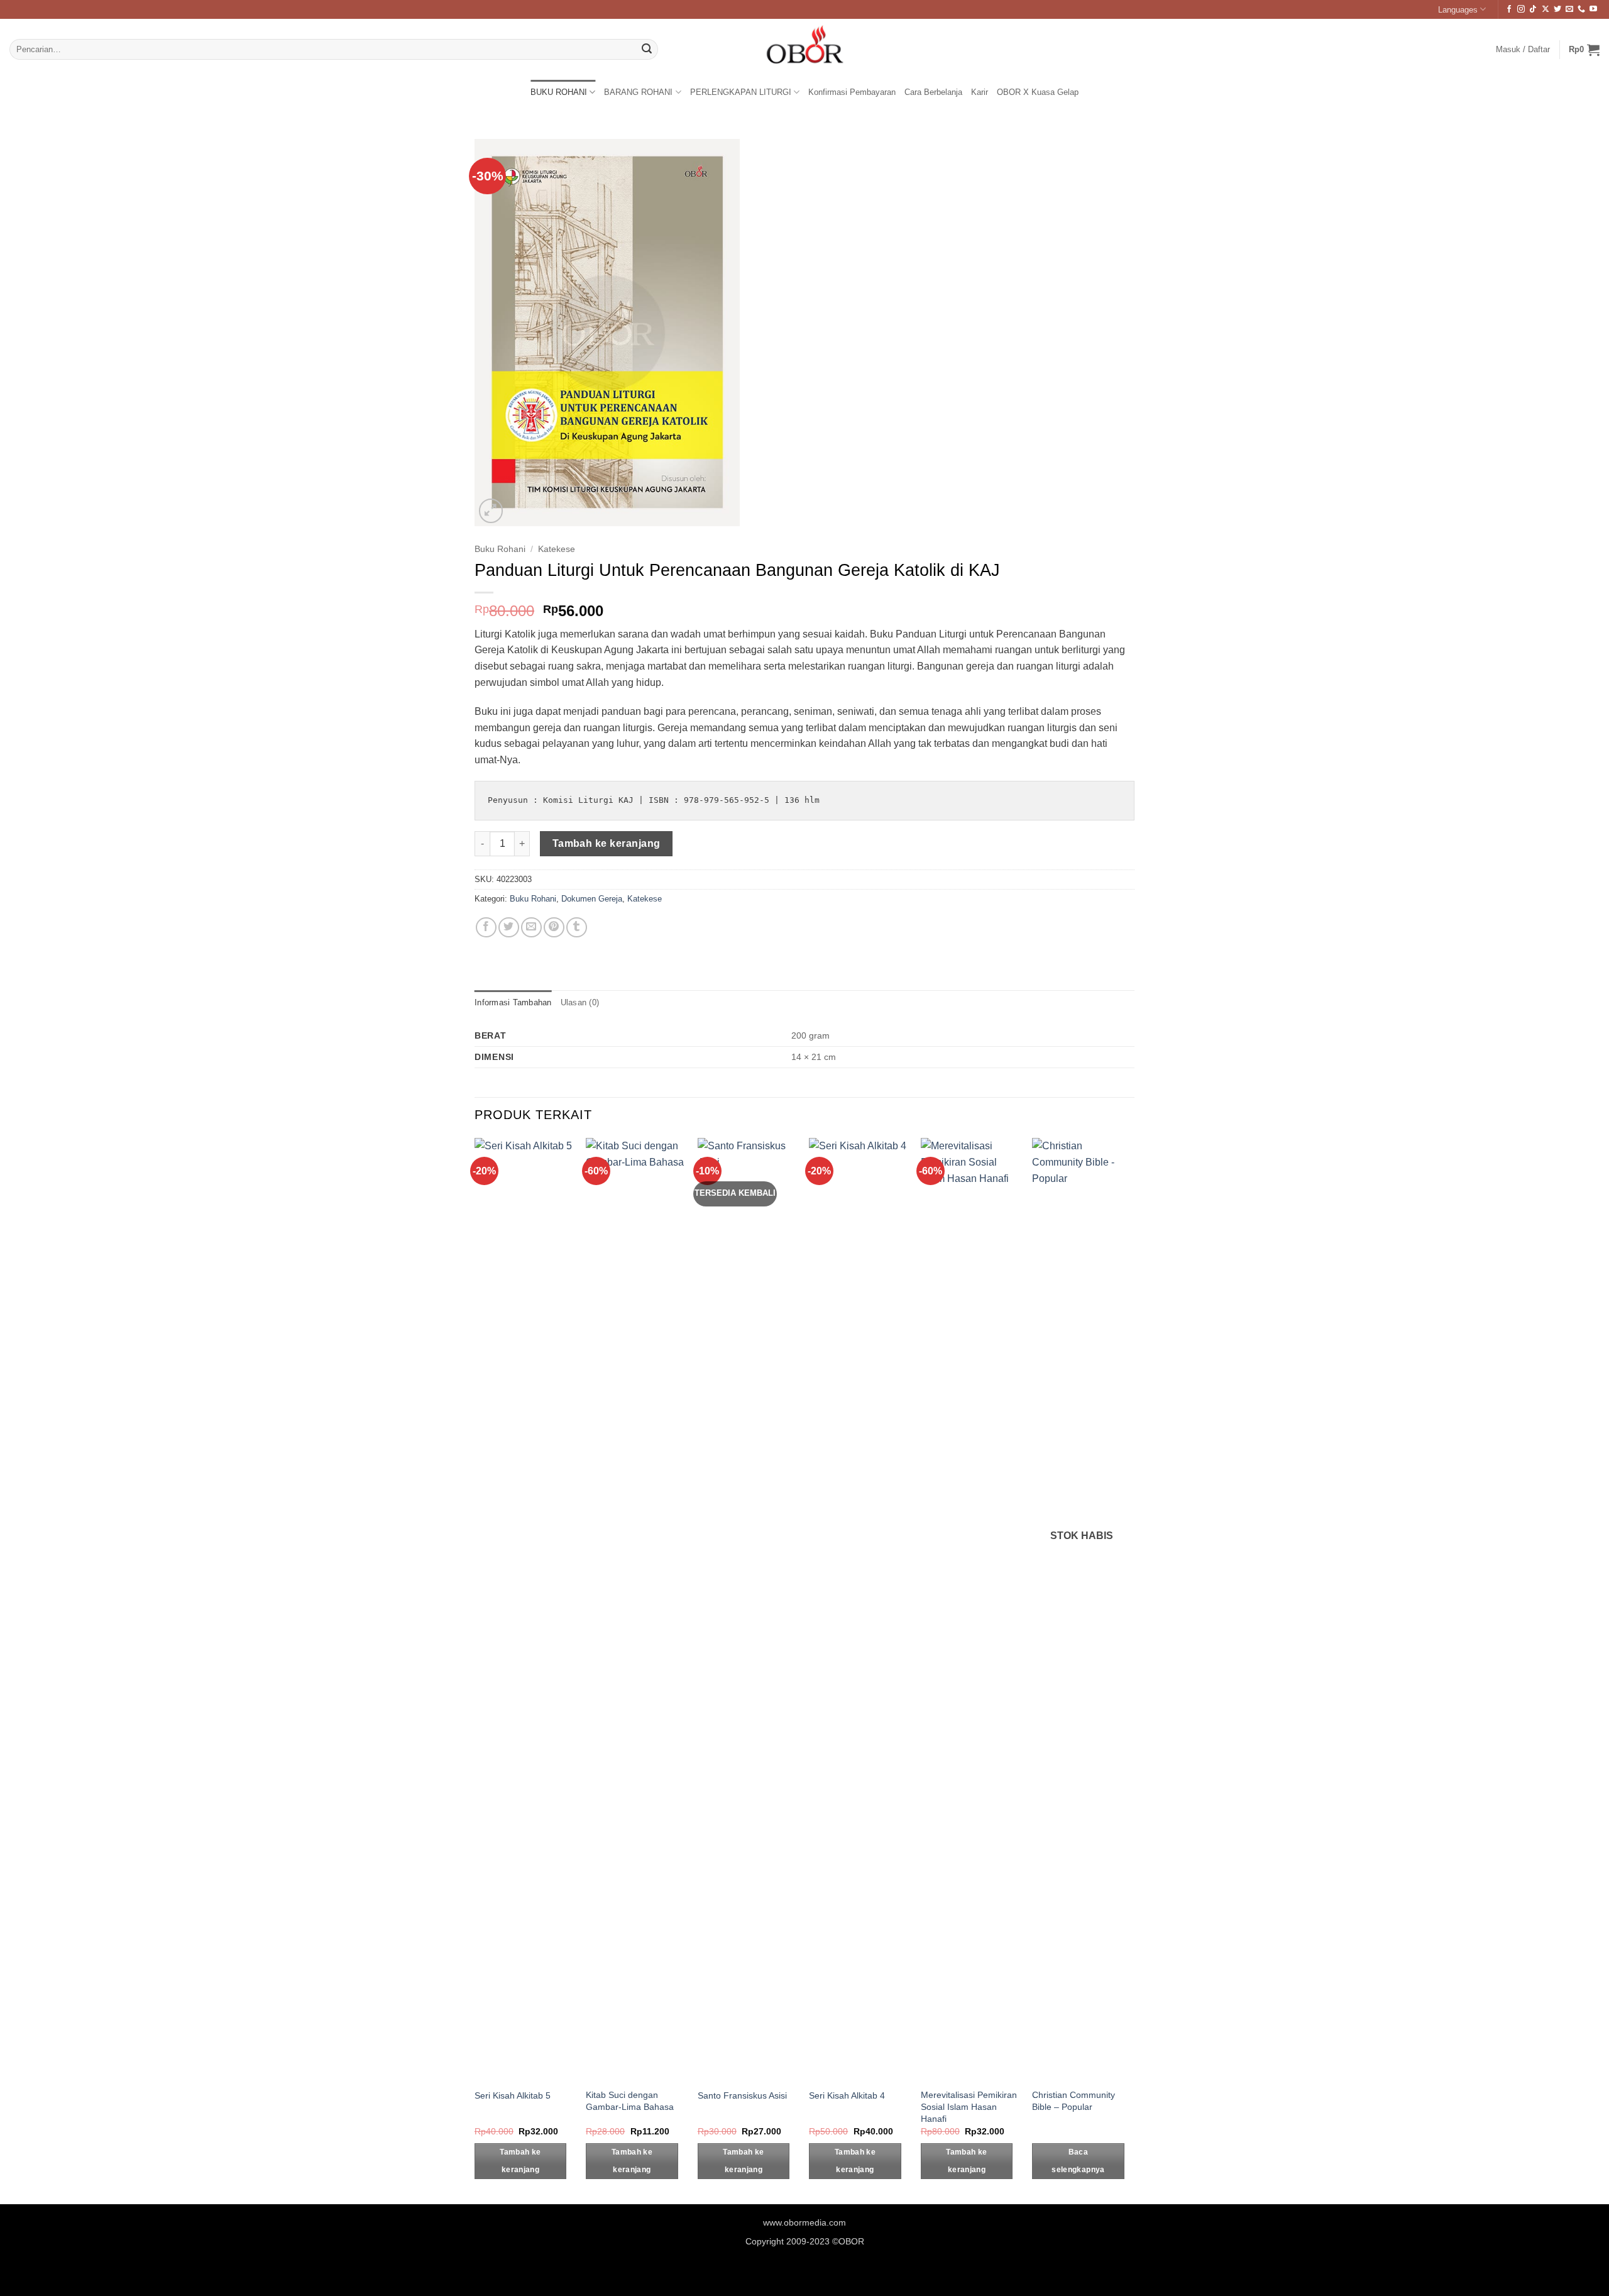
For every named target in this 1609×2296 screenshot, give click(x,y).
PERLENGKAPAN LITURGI (741, 92)
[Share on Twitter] (509, 928)
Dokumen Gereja (592, 899)
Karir (980, 92)
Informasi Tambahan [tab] (513, 1002)
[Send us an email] (1569, 9)
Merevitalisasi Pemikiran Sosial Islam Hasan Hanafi (969, 2106)
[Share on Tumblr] (577, 928)
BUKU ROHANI (559, 92)
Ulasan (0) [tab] (580, 1002)
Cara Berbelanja (933, 92)
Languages (1458, 10)
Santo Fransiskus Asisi (742, 2095)
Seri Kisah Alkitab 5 (513, 2095)
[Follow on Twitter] (1557, 9)
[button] (1584, 50)
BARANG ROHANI (638, 92)
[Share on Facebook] (486, 928)
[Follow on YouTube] (1593, 9)
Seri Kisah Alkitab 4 (847, 2095)
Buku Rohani (500, 549)
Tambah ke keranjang (607, 843)
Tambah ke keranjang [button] (520, 2161)
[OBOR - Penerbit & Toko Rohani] (804, 49)
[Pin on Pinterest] (554, 928)
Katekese (557, 549)
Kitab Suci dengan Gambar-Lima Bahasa (630, 2101)
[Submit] (647, 50)
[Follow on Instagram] (1521, 9)
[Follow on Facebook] (1509, 9)
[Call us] (1581, 9)
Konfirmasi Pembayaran (852, 92)
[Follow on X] (1546, 9)
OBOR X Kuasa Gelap (1038, 92)
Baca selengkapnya (1078, 2161)
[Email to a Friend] (531, 928)
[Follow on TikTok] (1533, 9)
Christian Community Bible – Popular (1074, 2101)
